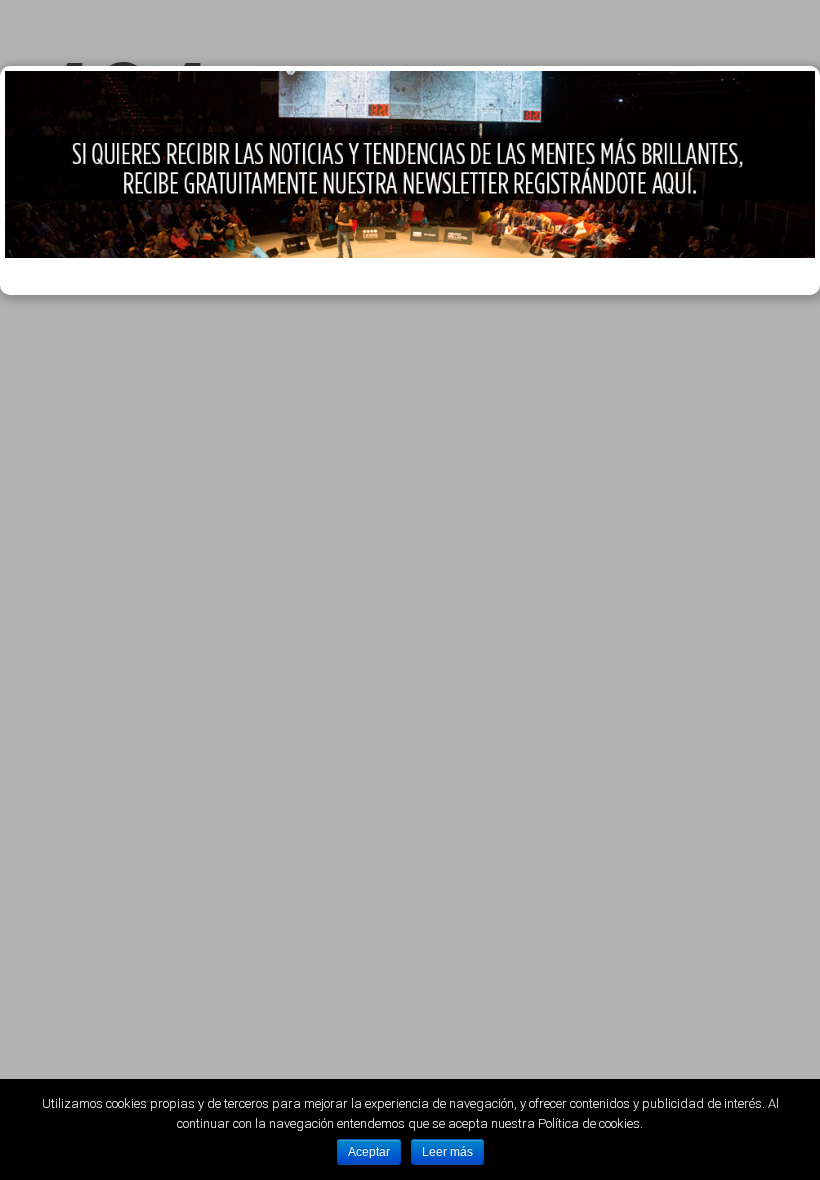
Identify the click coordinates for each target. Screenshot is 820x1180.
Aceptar (369, 1152)
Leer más (447, 1152)
